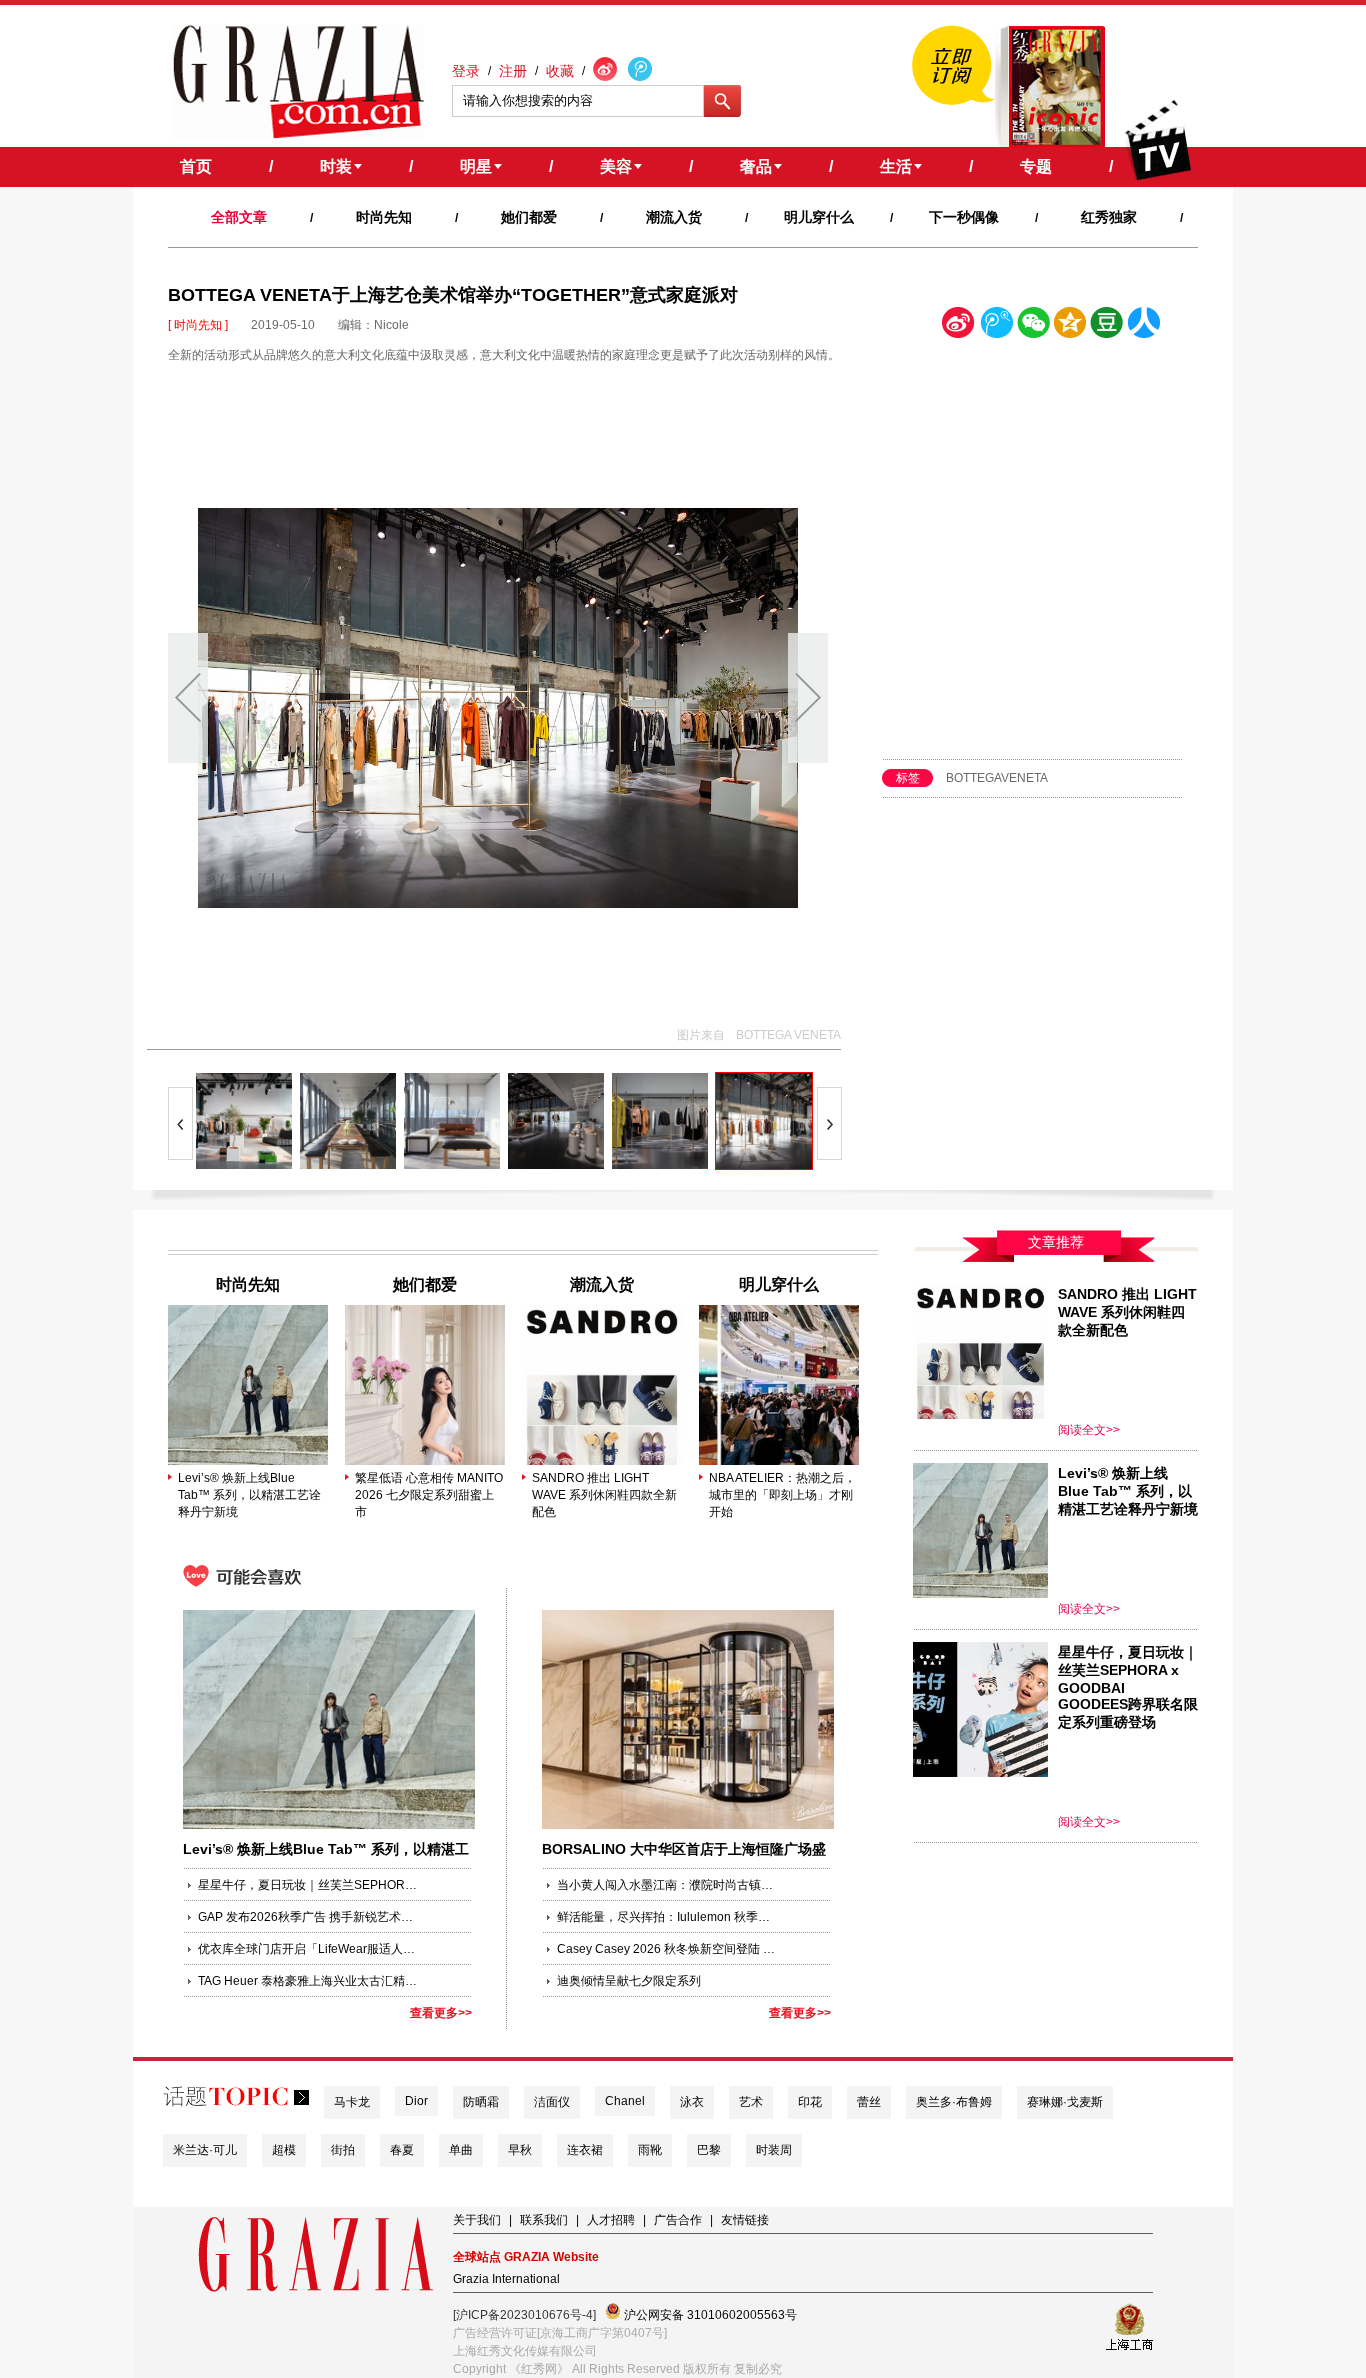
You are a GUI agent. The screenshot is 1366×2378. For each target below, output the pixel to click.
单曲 (461, 2150)
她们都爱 (529, 217)
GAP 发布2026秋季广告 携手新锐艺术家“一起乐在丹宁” (308, 1917)
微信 (1033, 326)
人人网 (1144, 326)
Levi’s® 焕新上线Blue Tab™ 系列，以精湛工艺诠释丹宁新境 (249, 1495)
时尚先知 (384, 217)
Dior (416, 2101)
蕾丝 (869, 2102)
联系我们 (544, 2220)
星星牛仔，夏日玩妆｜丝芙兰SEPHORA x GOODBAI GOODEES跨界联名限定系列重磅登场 (308, 1885)
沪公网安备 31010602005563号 (709, 2315)
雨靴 (650, 2150)
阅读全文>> (1089, 1430)
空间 (1070, 326)
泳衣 (692, 2102)
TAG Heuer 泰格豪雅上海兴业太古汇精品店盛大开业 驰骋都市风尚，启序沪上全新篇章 (308, 1981)
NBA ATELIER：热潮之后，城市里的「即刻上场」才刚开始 (782, 1495)
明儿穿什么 (819, 217)
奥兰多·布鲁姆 (954, 2102)
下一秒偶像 (964, 217)
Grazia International (506, 2279)
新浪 (959, 326)
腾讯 (996, 326)
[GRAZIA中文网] (298, 82)
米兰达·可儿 (205, 2150)
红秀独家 (1109, 217)
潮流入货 (674, 217)
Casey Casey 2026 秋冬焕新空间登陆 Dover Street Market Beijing (667, 1949)
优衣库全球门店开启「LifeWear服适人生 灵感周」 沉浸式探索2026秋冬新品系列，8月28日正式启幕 (308, 1949)
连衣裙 (585, 2150)
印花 (810, 2102)
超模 (284, 2150)
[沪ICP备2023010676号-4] (524, 2315)
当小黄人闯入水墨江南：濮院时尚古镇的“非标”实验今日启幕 (667, 1885)
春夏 (402, 2150)
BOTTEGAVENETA (997, 778)
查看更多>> (441, 2013)
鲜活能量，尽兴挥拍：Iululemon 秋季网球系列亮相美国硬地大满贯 (667, 1917)
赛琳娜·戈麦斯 (1065, 2102)
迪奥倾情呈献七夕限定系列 (629, 1981)
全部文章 (239, 217)
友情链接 (745, 2220)
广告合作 (678, 2220)
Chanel (625, 2101)
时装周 (774, 2150)
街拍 (343, 2150)
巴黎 (709, 2150)
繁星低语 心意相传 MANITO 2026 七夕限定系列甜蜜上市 (429, 1495)
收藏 (560, 71)
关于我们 (477, 2220)
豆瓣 (1107, 326)
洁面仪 (552, 2102)
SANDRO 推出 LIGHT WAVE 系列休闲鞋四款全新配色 (604, 1495)
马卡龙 (352, 2102)
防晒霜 (481, 2102)
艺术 (751, 2102)
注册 (513, 71)
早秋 (520, 2150)
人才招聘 (611, 2220)
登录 (466, 71)
